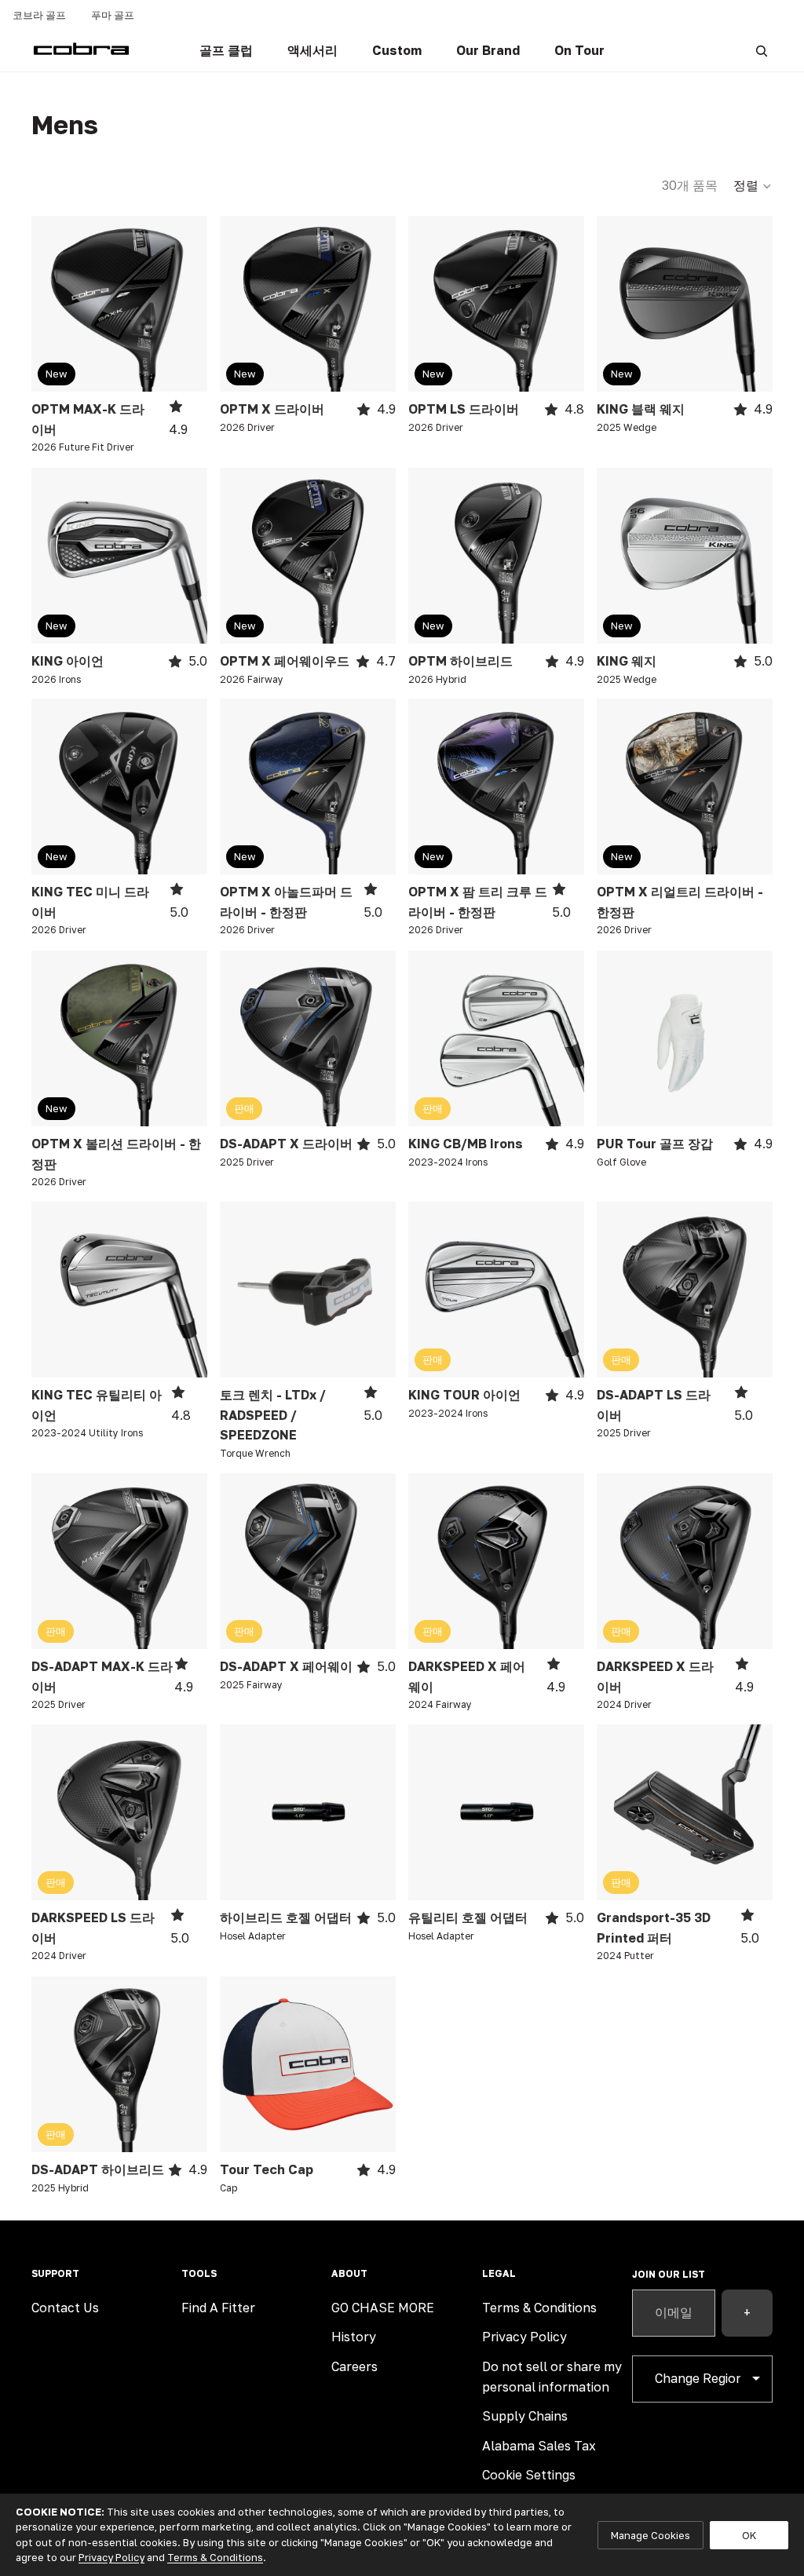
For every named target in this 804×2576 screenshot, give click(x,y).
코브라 (39, 15)
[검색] (762, 51)
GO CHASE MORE (383, 2308)
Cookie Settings (529, 2475)
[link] (226, 51)
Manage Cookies (651, 2535)
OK (749, 2535)
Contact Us (65, 2308)
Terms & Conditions (539, 2308)
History (354, 2337)
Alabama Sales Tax (539, 2446)
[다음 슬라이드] (190, 304)
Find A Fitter (218, 2308)
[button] (753, 186)
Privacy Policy (524, 2337)
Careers (354, 2366)
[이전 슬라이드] (49, 304)
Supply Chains (525, 2416)
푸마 (113, 15)
